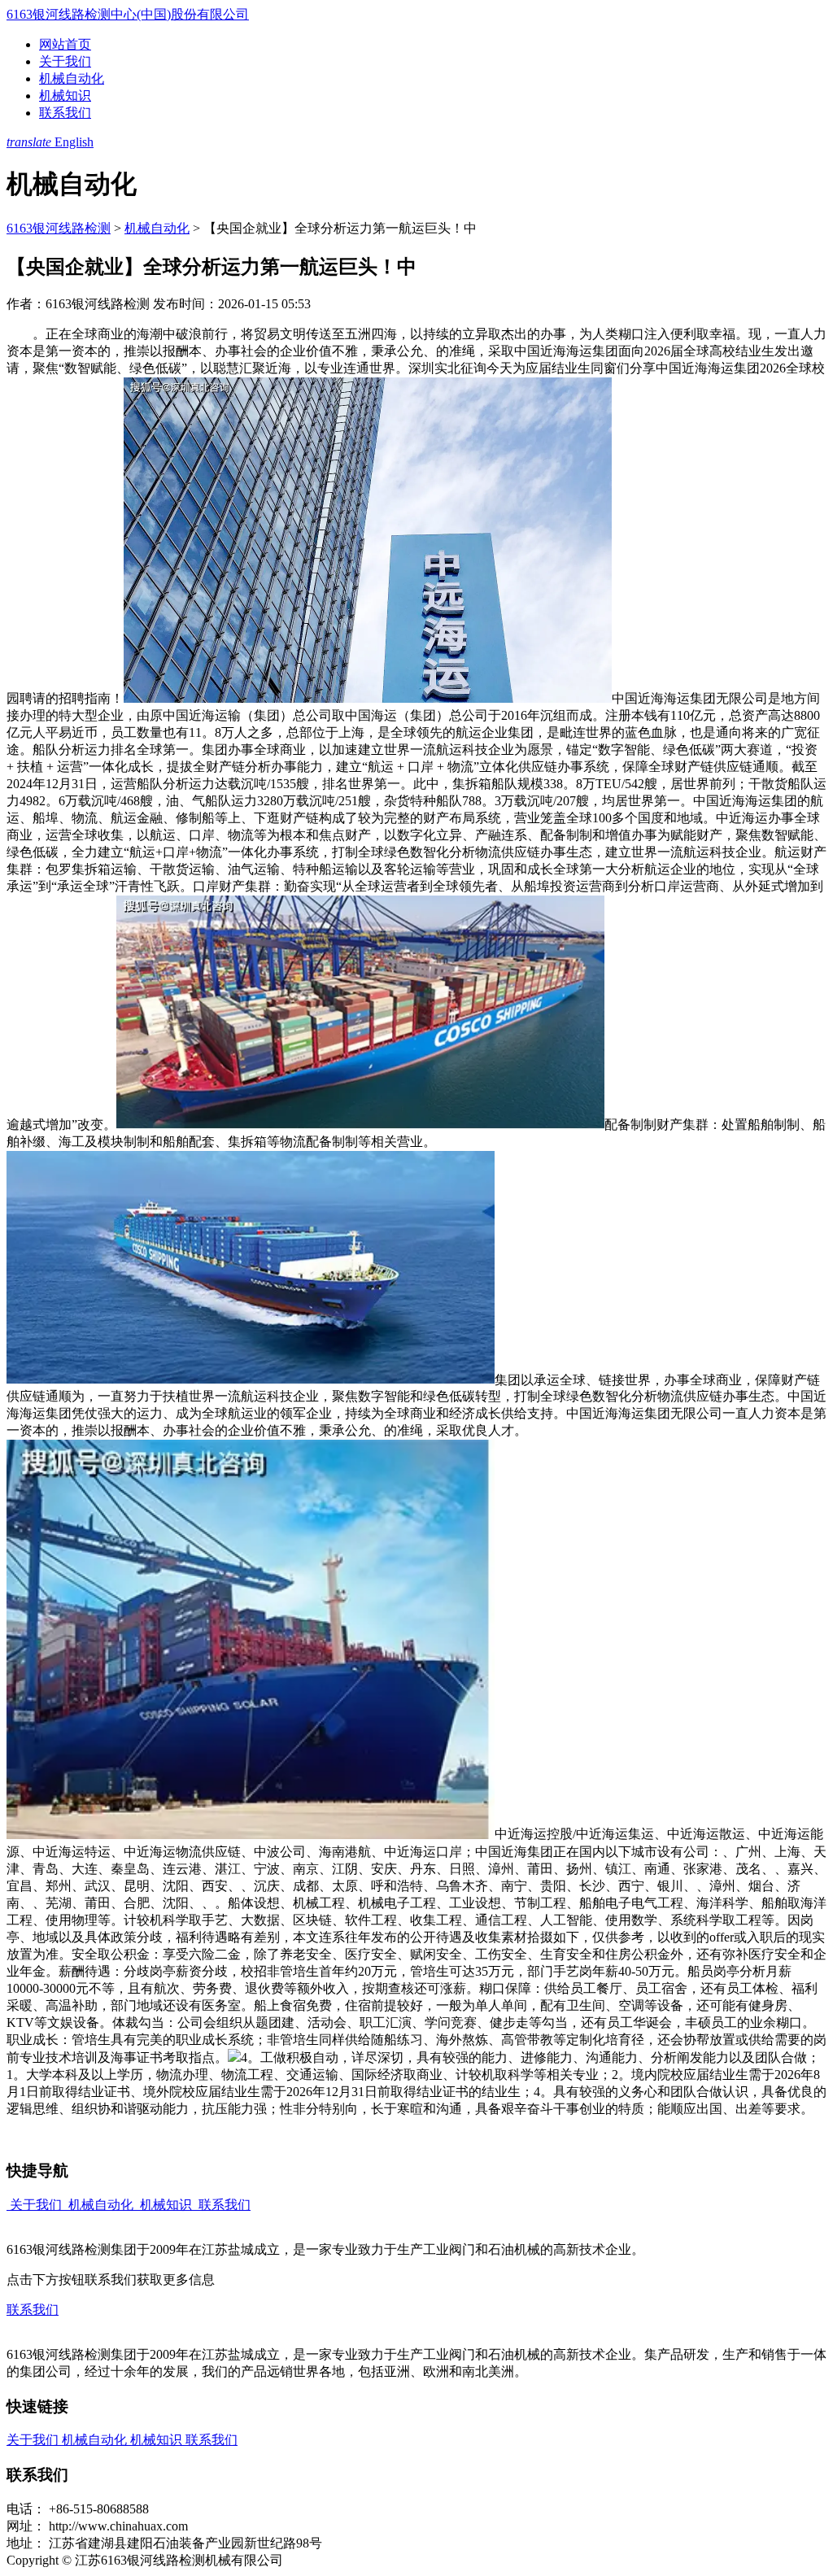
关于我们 (65, 61)
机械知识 (65, 96)
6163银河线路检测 (59, 228)
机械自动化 (72, 78)
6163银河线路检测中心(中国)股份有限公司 (128, 14)
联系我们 (65, 113)
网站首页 (65, 44)
